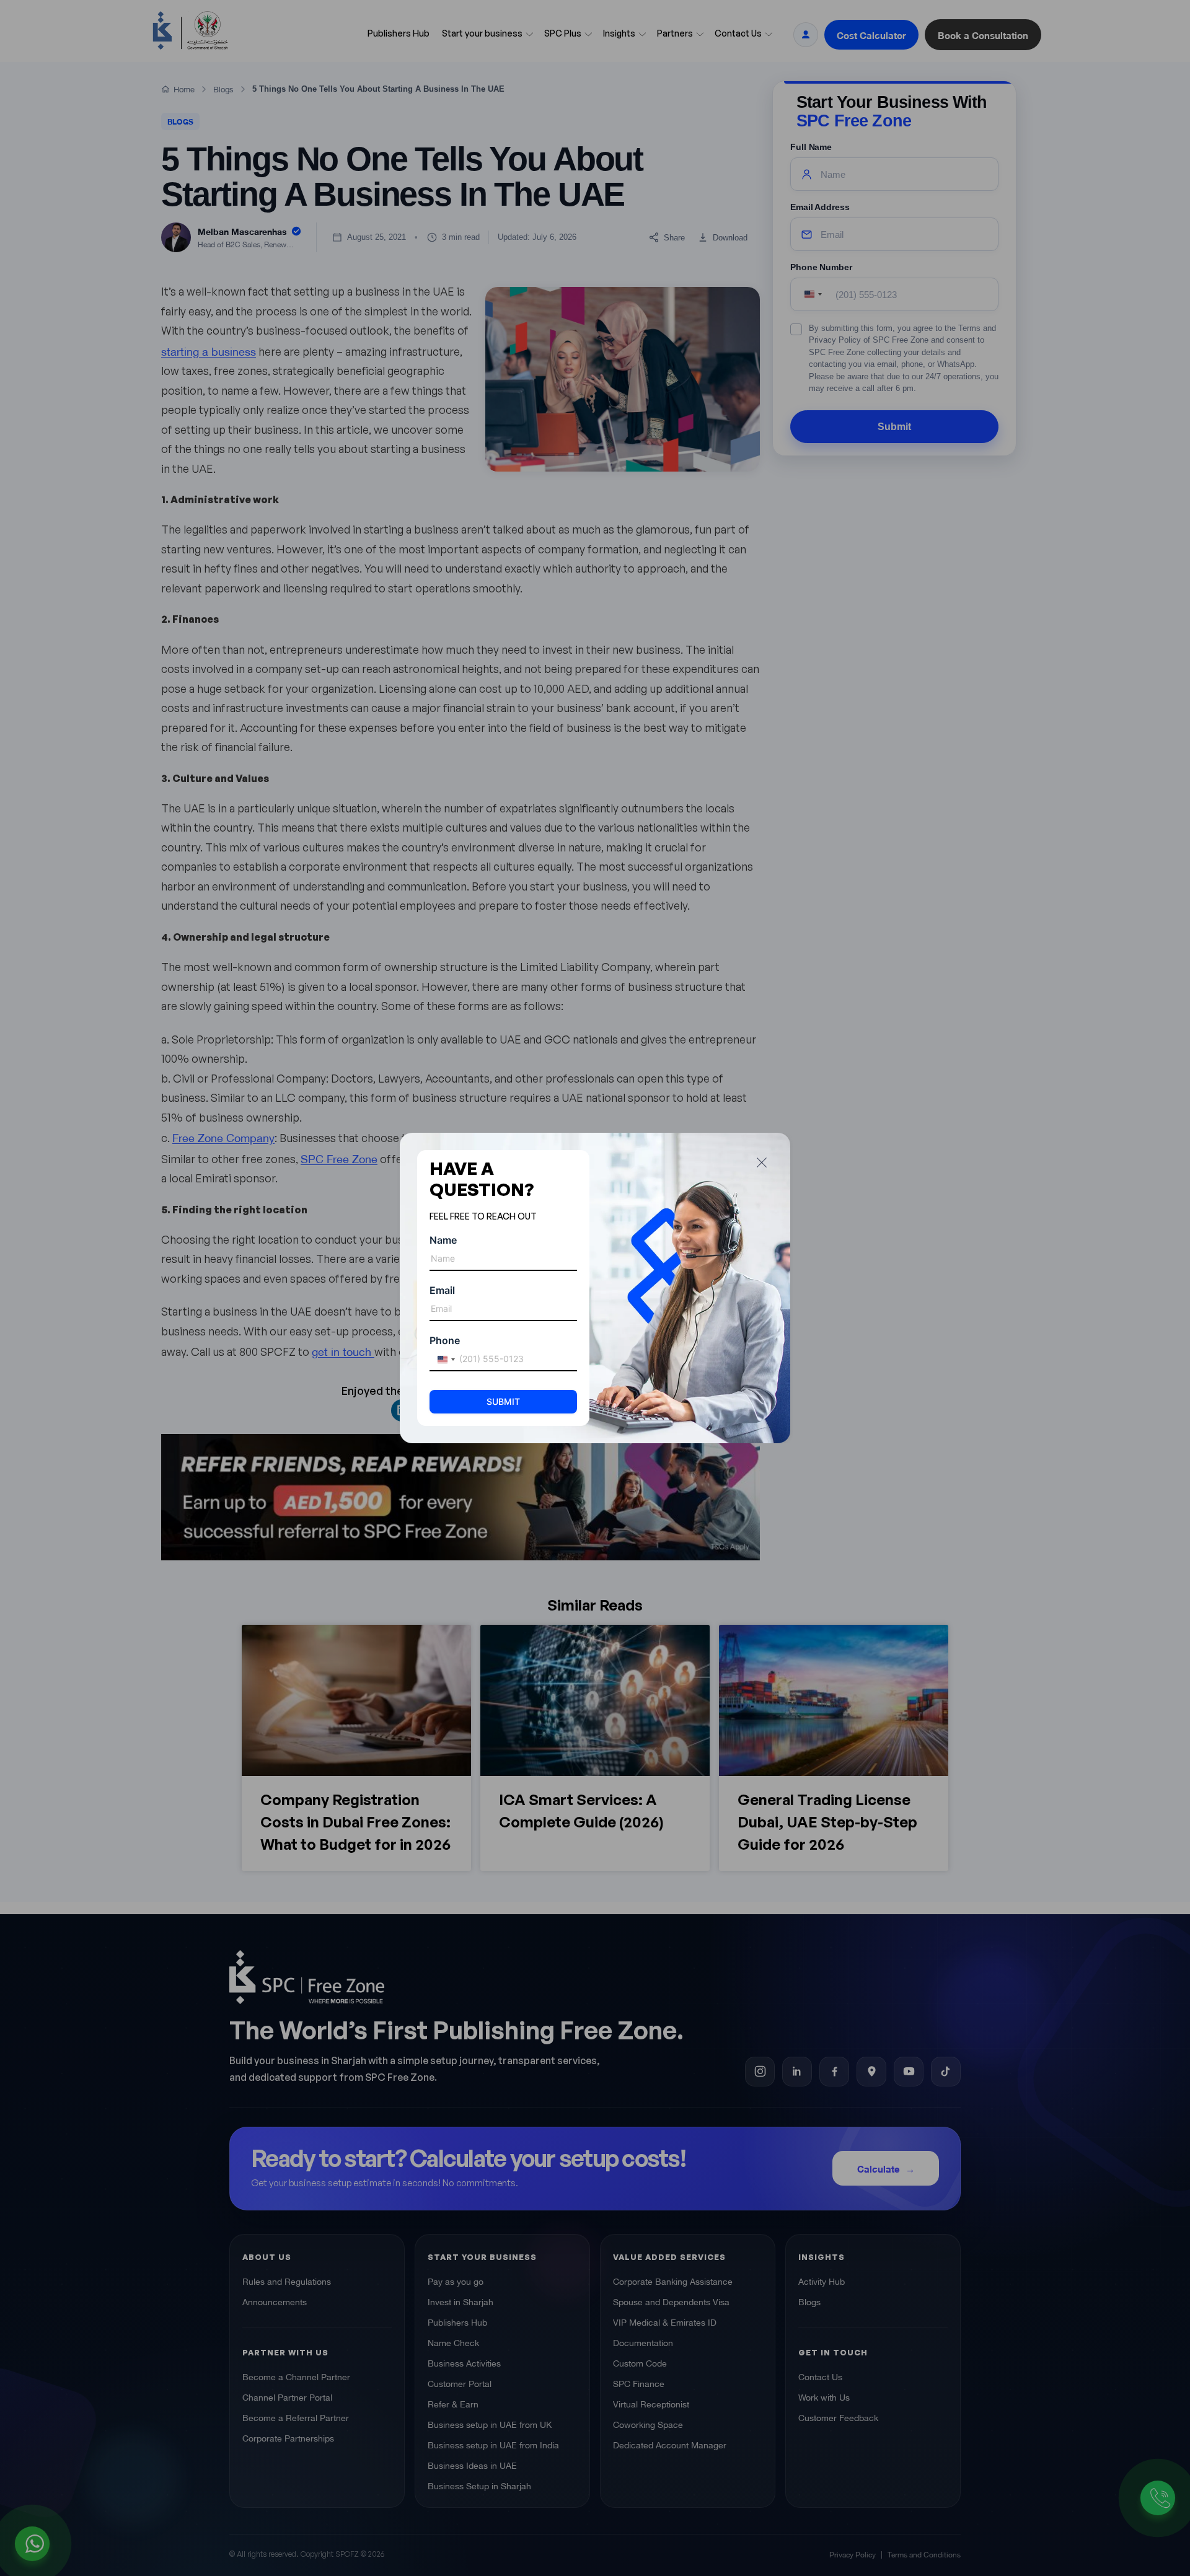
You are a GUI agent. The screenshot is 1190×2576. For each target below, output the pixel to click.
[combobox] (444, 1360)
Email (442, 1290)
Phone (445, 1340)
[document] (595, 1288)
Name (443, 1240)
